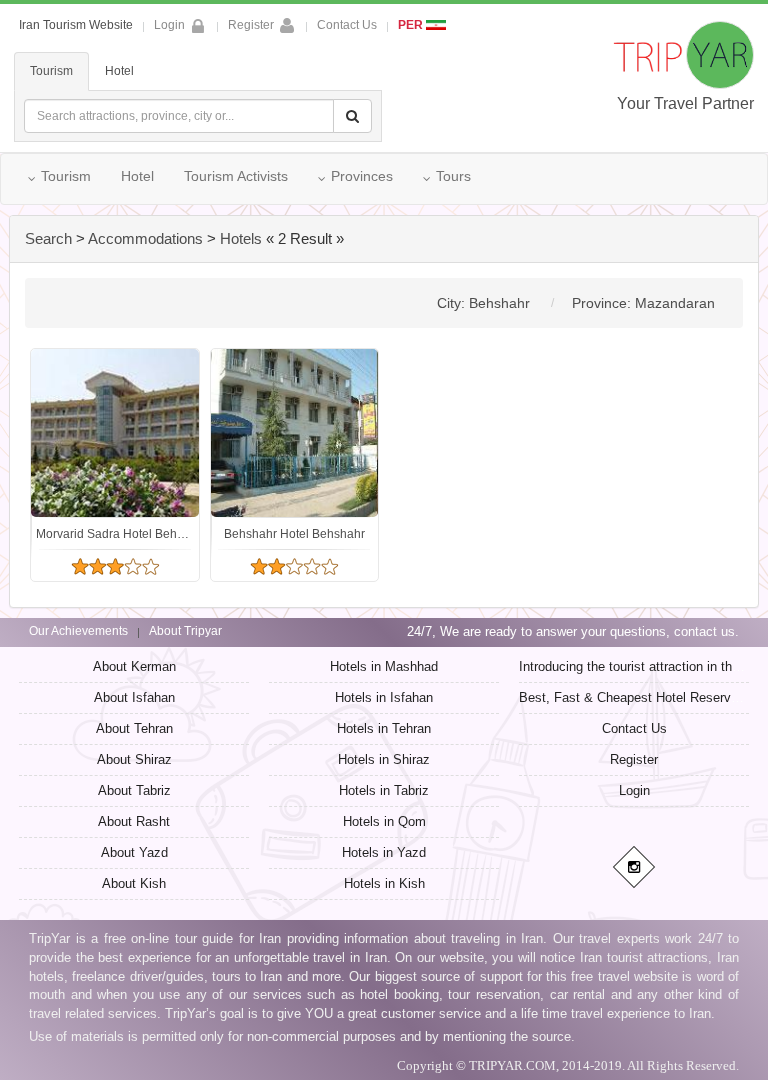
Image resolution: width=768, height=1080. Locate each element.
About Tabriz (134, 790)
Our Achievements (78, 631)
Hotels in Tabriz (384, 790)
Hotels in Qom (384, 821)
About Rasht (134, 821)
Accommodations (145, 238)
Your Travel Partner (685, 103)
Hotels (241, 238)
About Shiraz (134, 759)
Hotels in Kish (384, 883)
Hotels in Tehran (384, 728)
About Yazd (134, 852)
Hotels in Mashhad (384, 666)
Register (251, 25)
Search (48, 238)
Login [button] (169, 25)
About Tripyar (185, 631)
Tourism (51, 71)
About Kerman (134, 666)
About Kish (134, 883)
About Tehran (134, 728)
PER (412, 25)
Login (634, 790)
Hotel (119, 71)
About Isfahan (134, 697)
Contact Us (347, 25)
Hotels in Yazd (384, 852)
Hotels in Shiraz (384, 759)
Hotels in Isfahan (384, 697)
